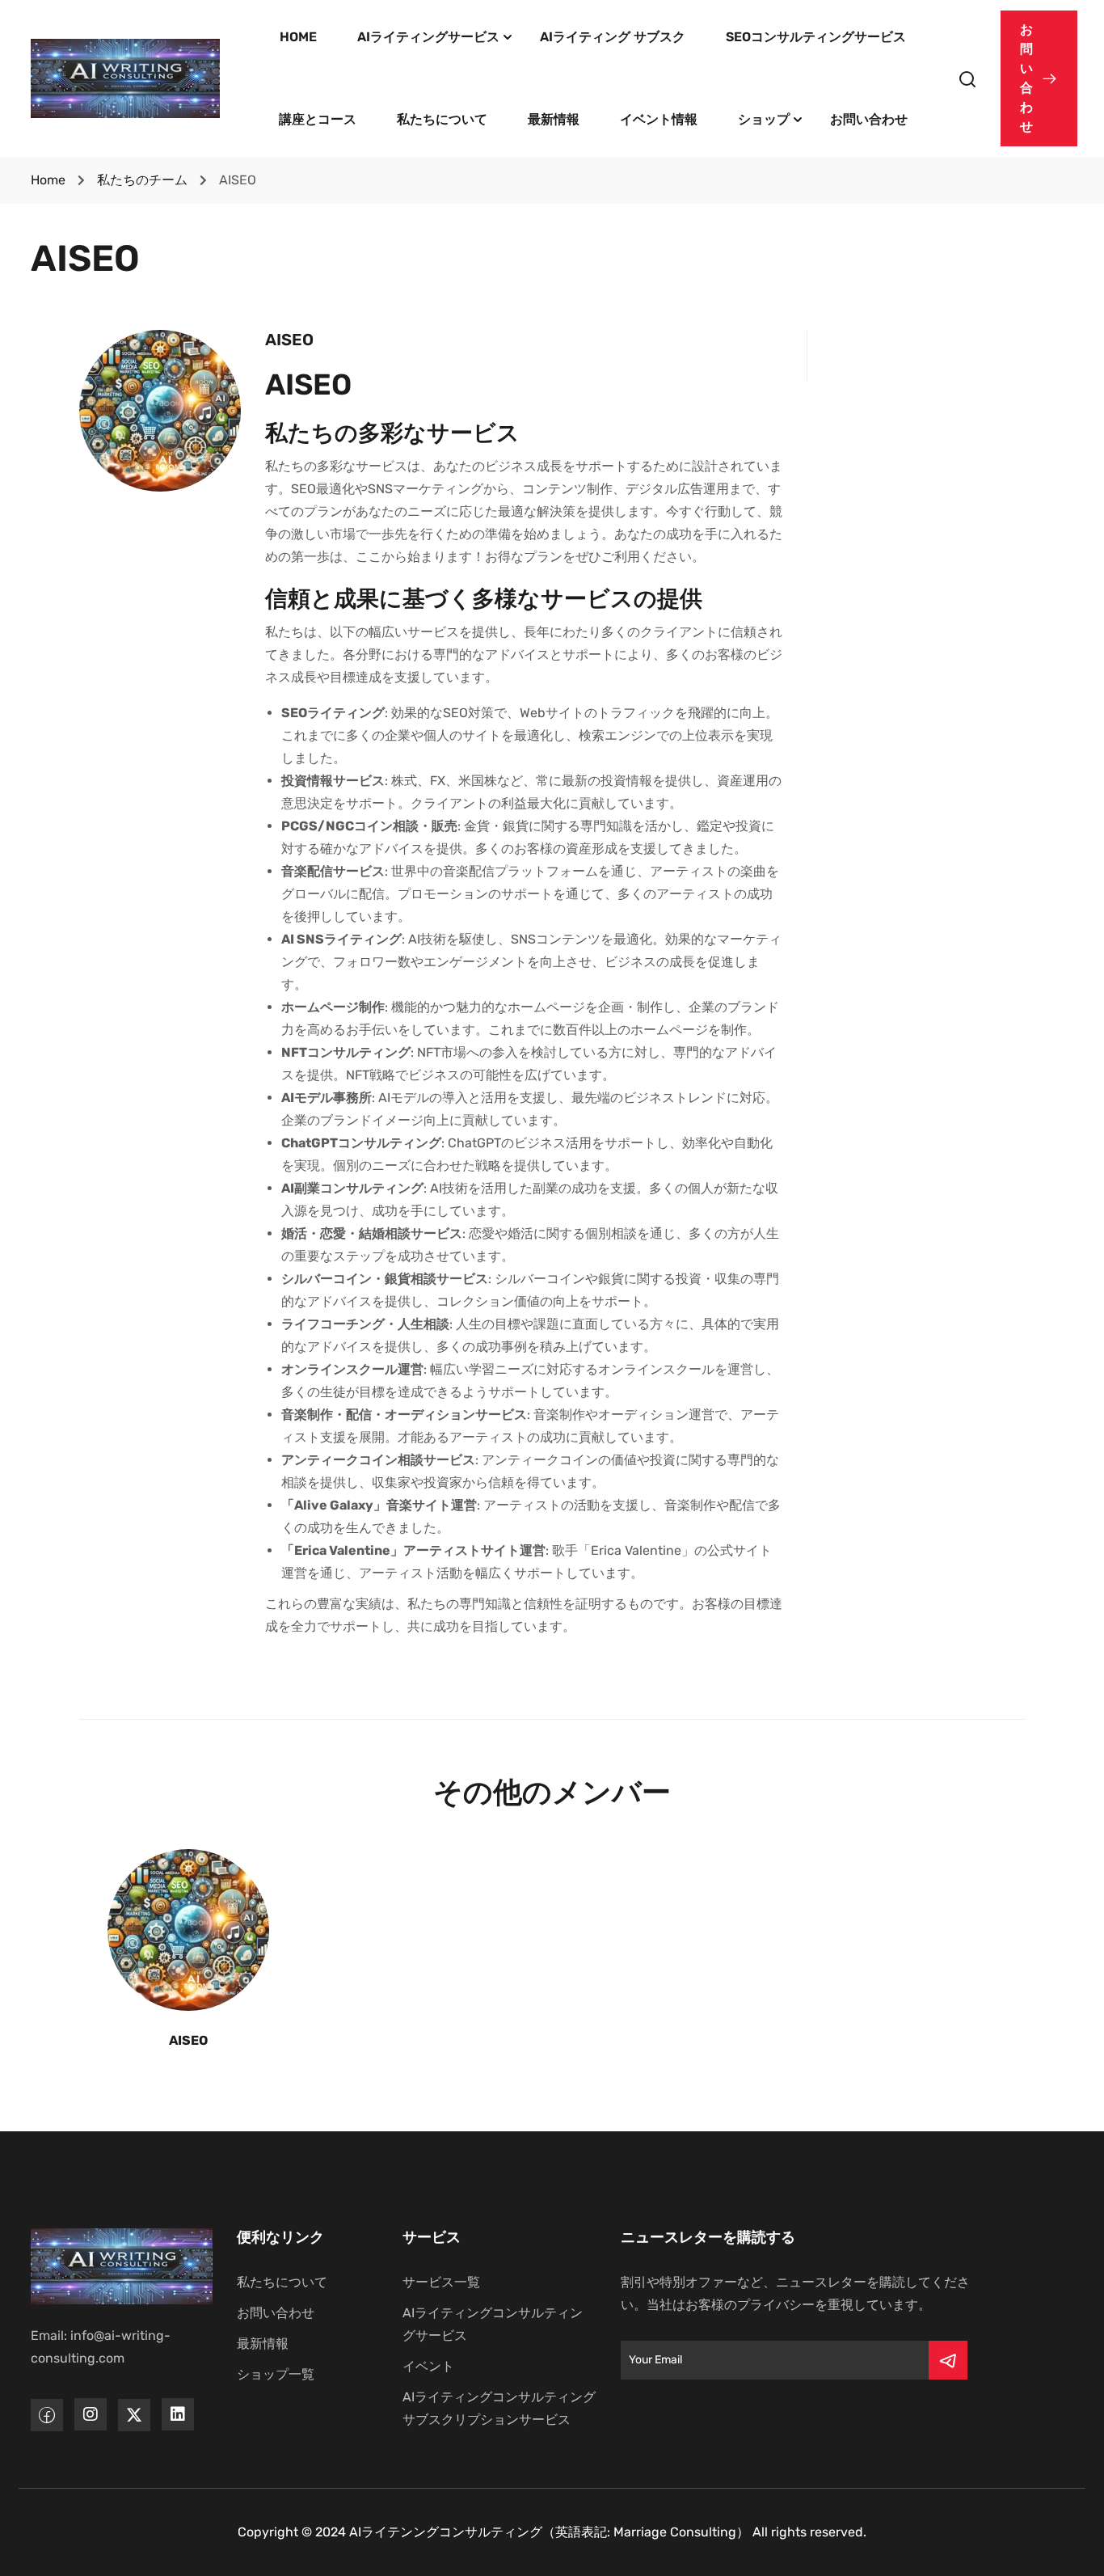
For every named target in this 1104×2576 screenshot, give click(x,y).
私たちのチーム (142, 180)
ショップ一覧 (276, 2374)
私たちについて (442, 119)
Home (48, 180)
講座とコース (318, 119)
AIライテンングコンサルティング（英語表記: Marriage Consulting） (549, 2532)
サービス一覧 (441, 2282)
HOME (298, 37)
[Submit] (948, 2360)
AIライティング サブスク (613, 37)
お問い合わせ (869, 119)
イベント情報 (659, 119)
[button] (1039, 78)
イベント (428, 2366)
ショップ (764, 119)
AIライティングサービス (428, 37)
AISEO (188, 2040)
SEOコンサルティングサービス (816, 37)
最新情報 (554, 119)
